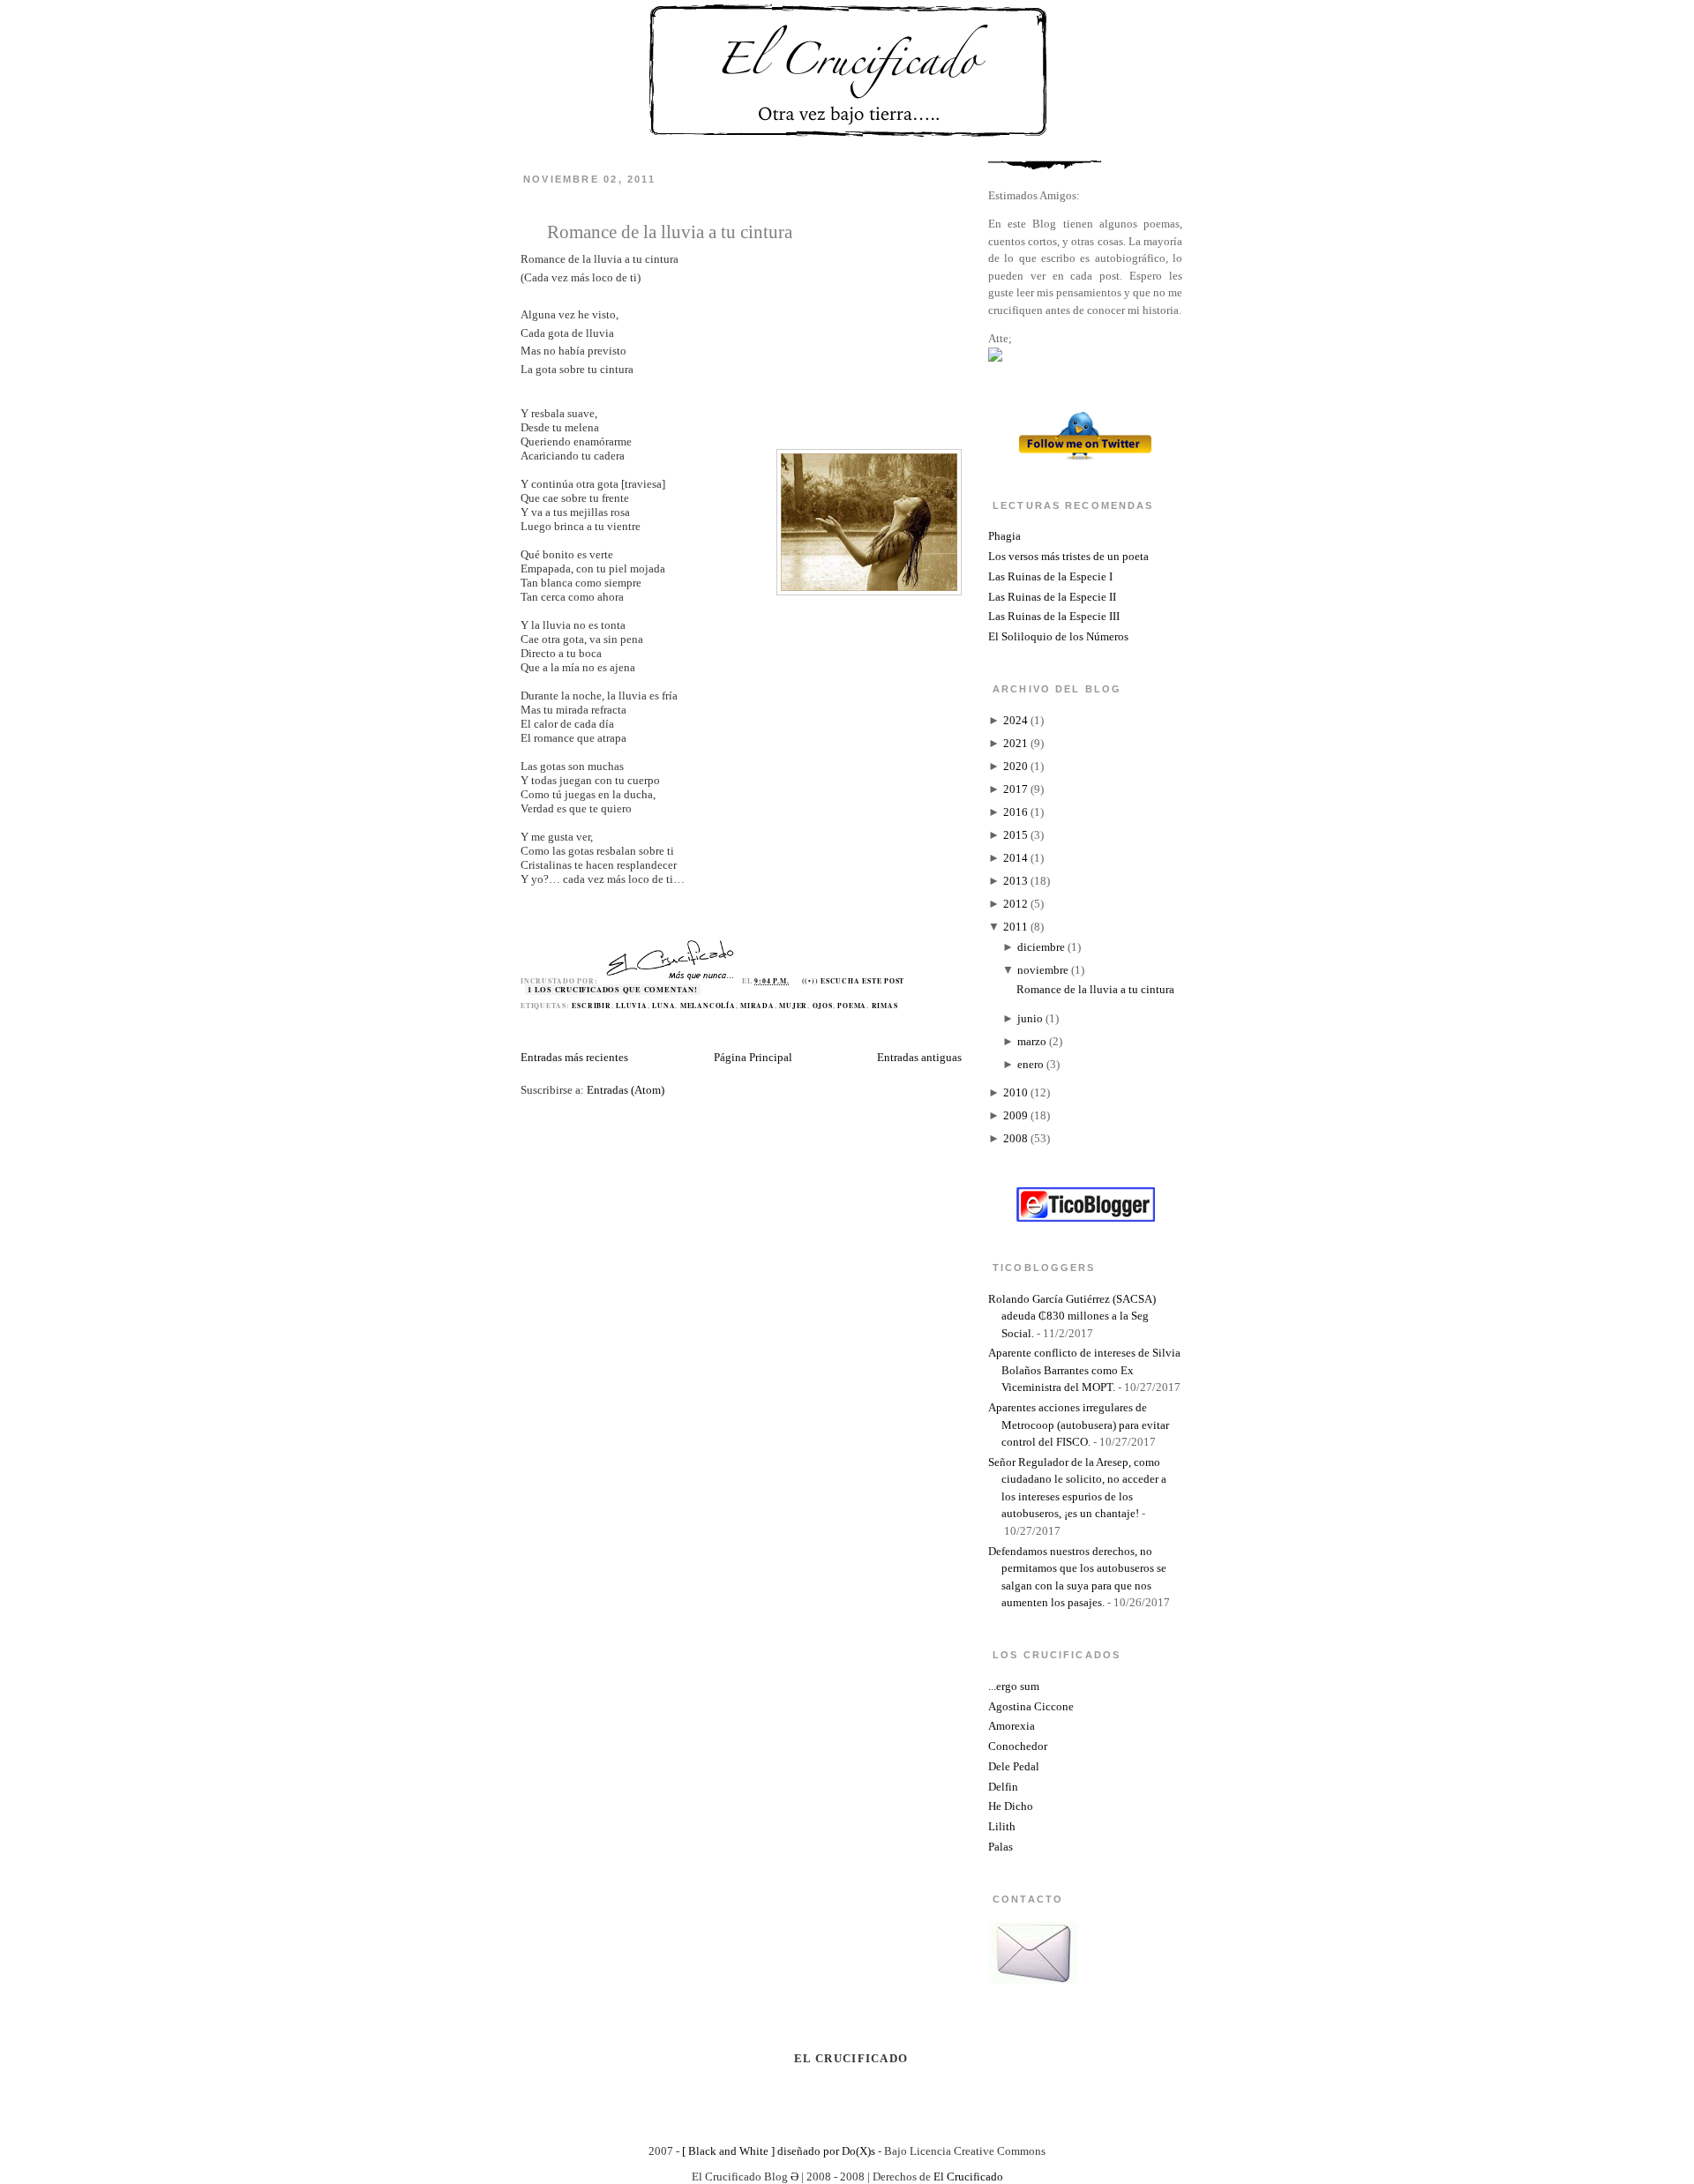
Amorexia (1012, 1726)
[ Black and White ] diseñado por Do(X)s (779, 2151)
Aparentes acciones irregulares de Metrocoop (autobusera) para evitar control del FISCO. (1079, 1425)
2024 (1016, 720)
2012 (1016, 904)
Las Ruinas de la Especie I (1050, 576)
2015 (1016, 835)
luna (663, 1006)
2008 (1016, 1138)
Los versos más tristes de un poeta (1068, 556)
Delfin (1003, 1787)
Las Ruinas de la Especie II (1052, 597)
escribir (591, 1006)
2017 (1016, 789)
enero (1031, 1064)
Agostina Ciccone (1031, 1706)
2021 (1016, 743)
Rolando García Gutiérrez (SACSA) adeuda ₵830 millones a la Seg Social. (1072, 1316)
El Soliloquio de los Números (1058, 636)
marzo (1032, 1041)
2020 (1016, 766)
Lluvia (632, 1006)
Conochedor (1018, 1746)
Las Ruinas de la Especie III (1054, 616)
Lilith (1002, 1826)
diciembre (1041, 947)
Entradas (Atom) (626, 1090)
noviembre (1043, 970)
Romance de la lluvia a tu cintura (670, 232)
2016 (1016, 812)
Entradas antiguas (919, 1057)
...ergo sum (1014, 1686)
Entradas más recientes (574, 1057)
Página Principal (753, 1057)
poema (852, 1006)
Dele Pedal (1014, 1766)
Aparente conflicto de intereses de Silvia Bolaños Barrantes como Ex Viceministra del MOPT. (1084, 1370)
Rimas (885, 1006)
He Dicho (1011, 1806)
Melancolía (708, 1006)
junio (1030, 1018)
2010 (1016, 1092)
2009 (1016, 1115)
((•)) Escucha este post (854, 981)
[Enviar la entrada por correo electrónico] (909, 981)
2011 (1016, 927)
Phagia (1004, 536)
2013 (1016, 881)
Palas (1001, 1847)
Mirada (757, 1006)
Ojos (823, 1006)
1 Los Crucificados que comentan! (613, 990)
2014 (1016, 858)
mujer (793, 1006)
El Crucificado (968, 2177)
